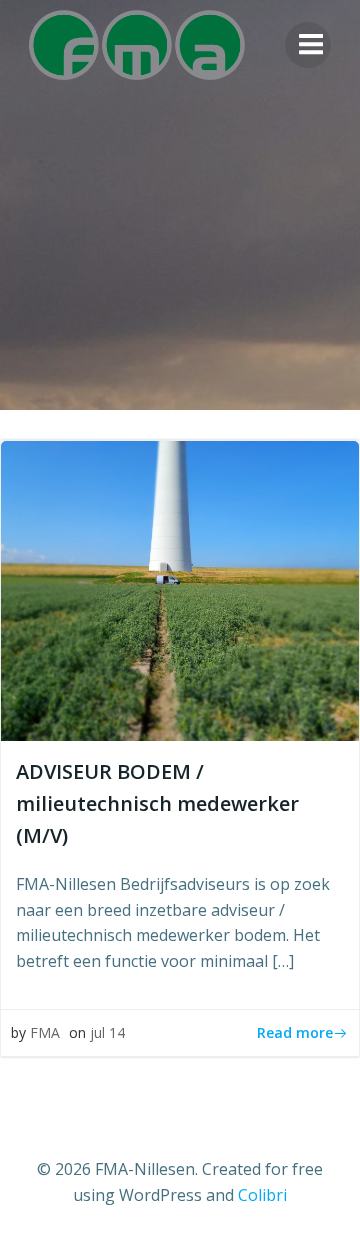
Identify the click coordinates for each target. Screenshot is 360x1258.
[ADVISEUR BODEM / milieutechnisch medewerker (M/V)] (180, 589)
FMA (45, 1032)
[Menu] (308, 45)
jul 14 (107, 1032)
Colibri (262, 1195)
